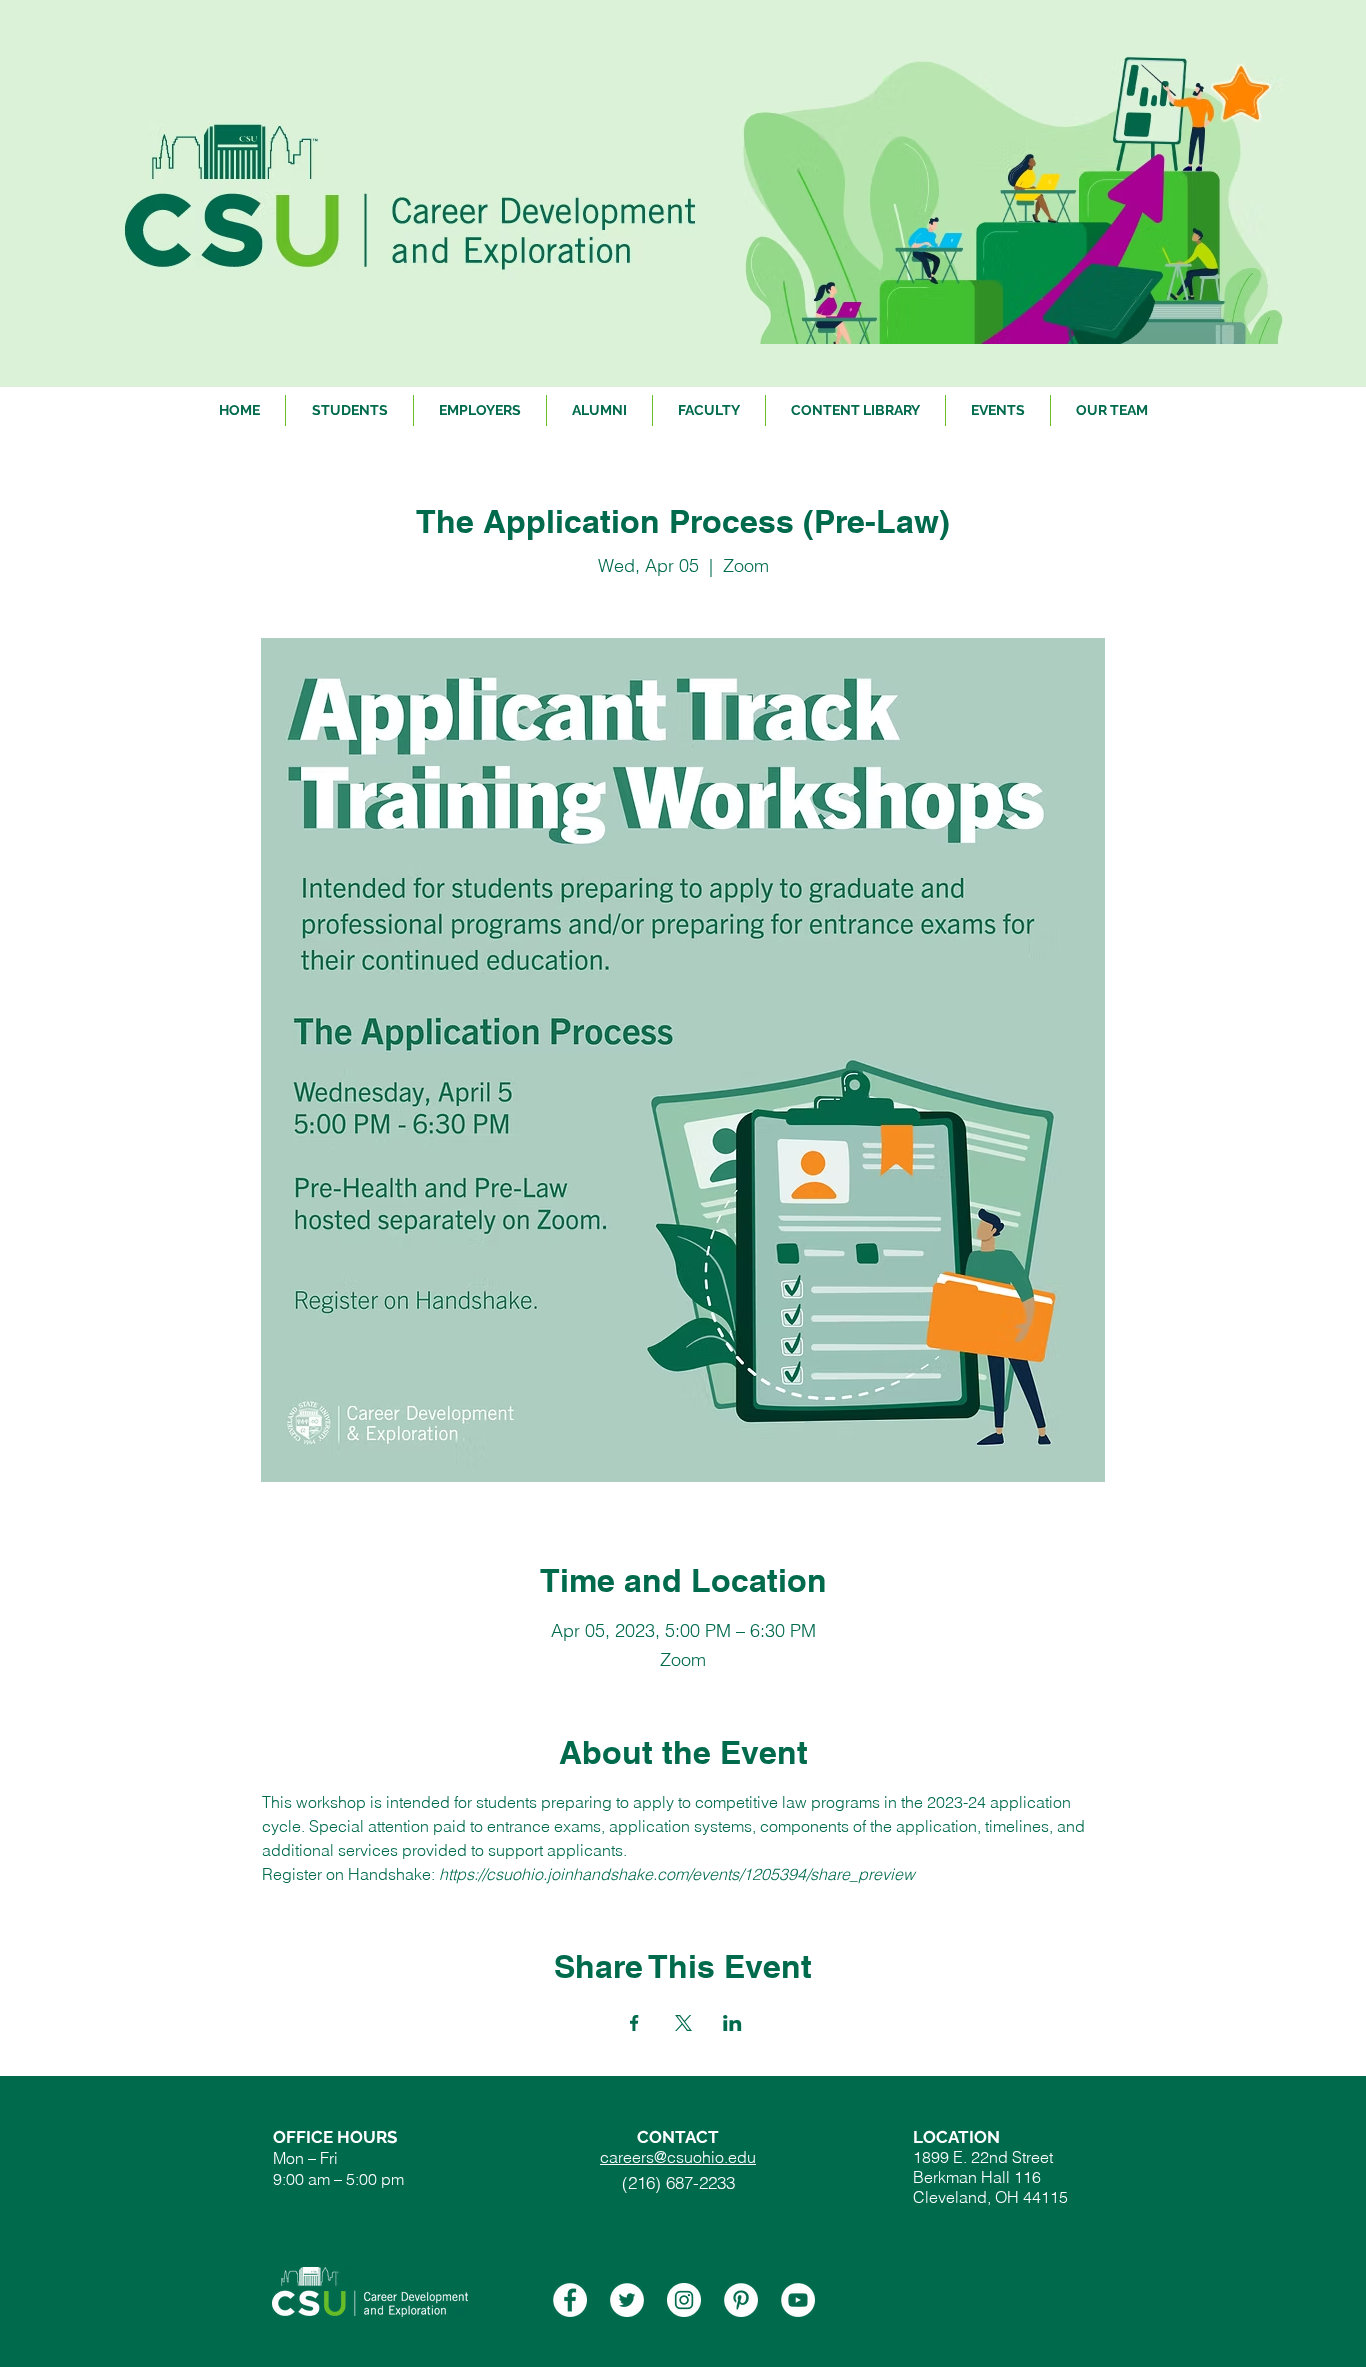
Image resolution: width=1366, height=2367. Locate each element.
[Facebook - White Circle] (570, 2300)
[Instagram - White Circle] (684, 2300)
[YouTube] (798, 2300)
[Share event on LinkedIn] (732, 2023)
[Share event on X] (683, 2023)
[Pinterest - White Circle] (741, 2300)
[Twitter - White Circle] (627, 2300)
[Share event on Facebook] (634, 2023)
